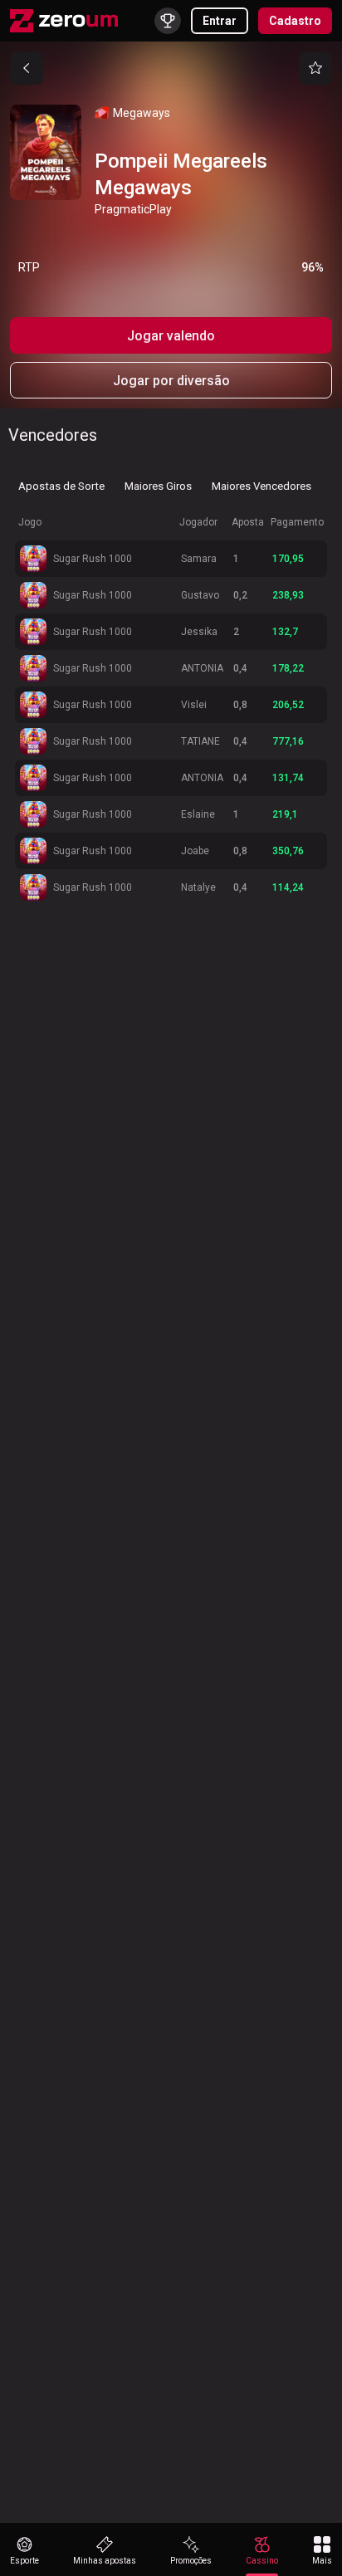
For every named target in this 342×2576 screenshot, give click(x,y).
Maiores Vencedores (261, 486)
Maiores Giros (158, 486)
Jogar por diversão (171, 381)
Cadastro (295, 21)
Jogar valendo (171, 336)
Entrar (220, 21)
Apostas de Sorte (61, 486)
